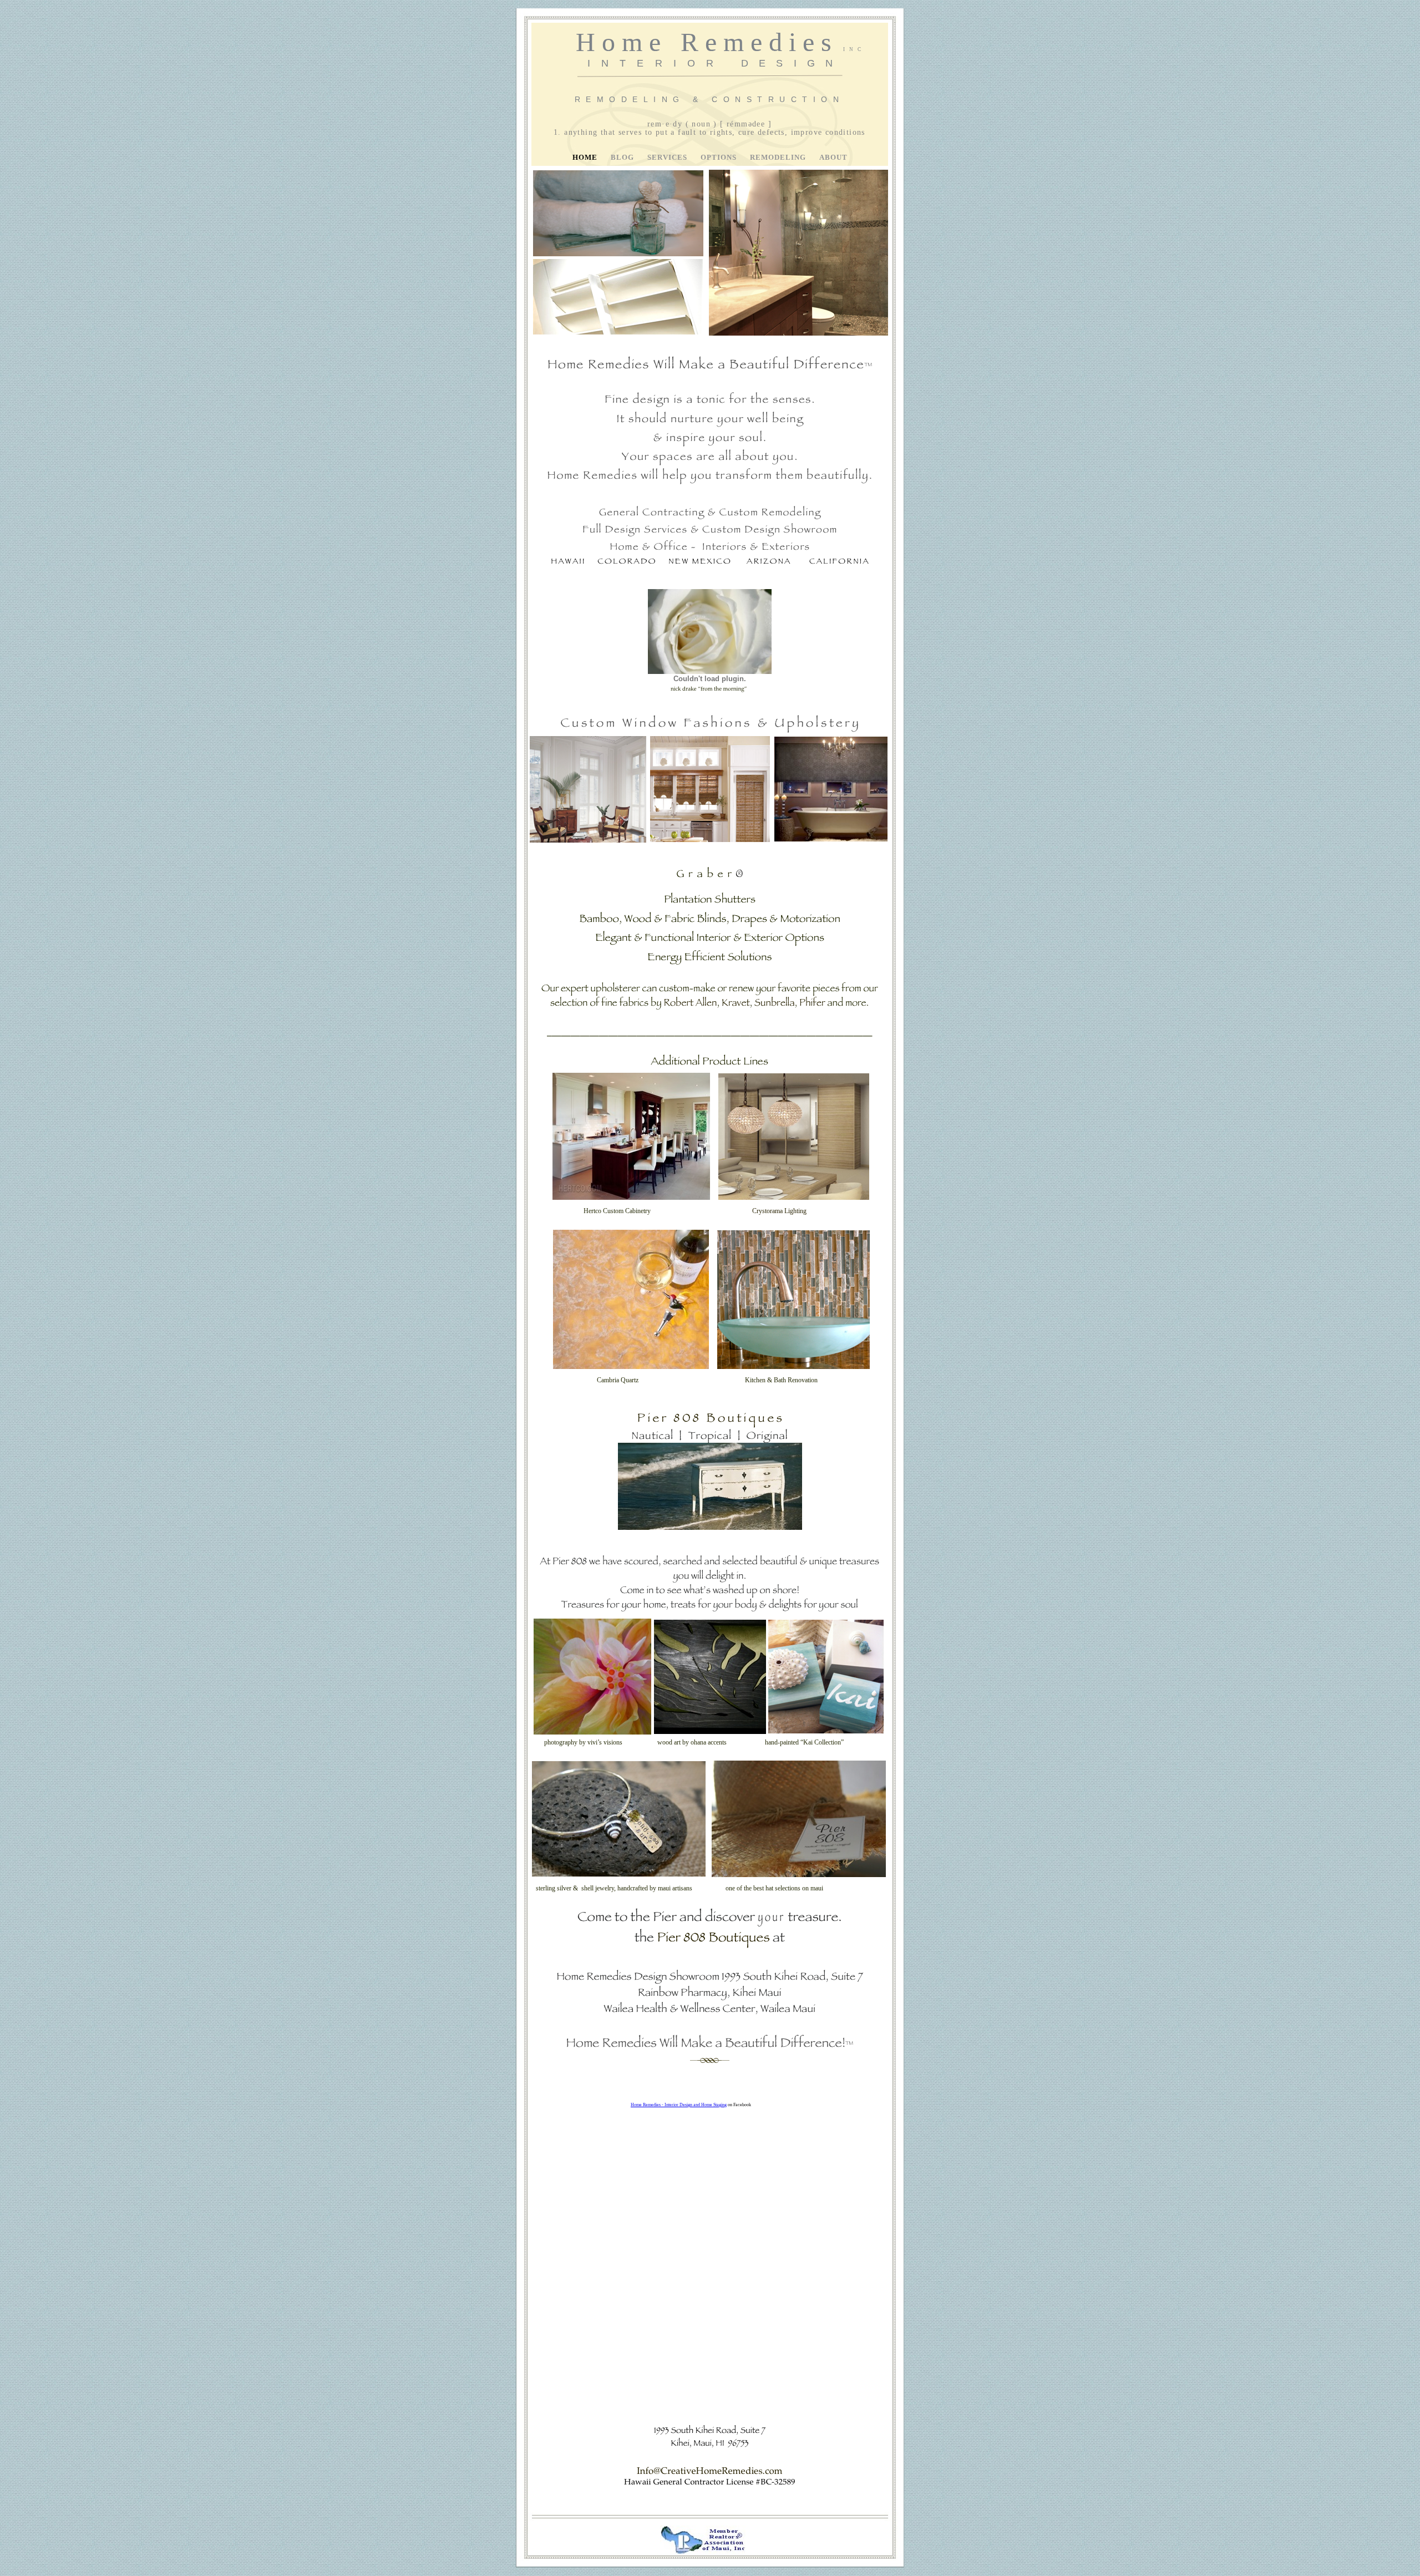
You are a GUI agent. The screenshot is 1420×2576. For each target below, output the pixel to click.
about (833, 158)
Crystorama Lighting (779, 1211)
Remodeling (779, 158)
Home (586, 158)
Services (668, 158)
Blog (623, 158)
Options (720, 158)
